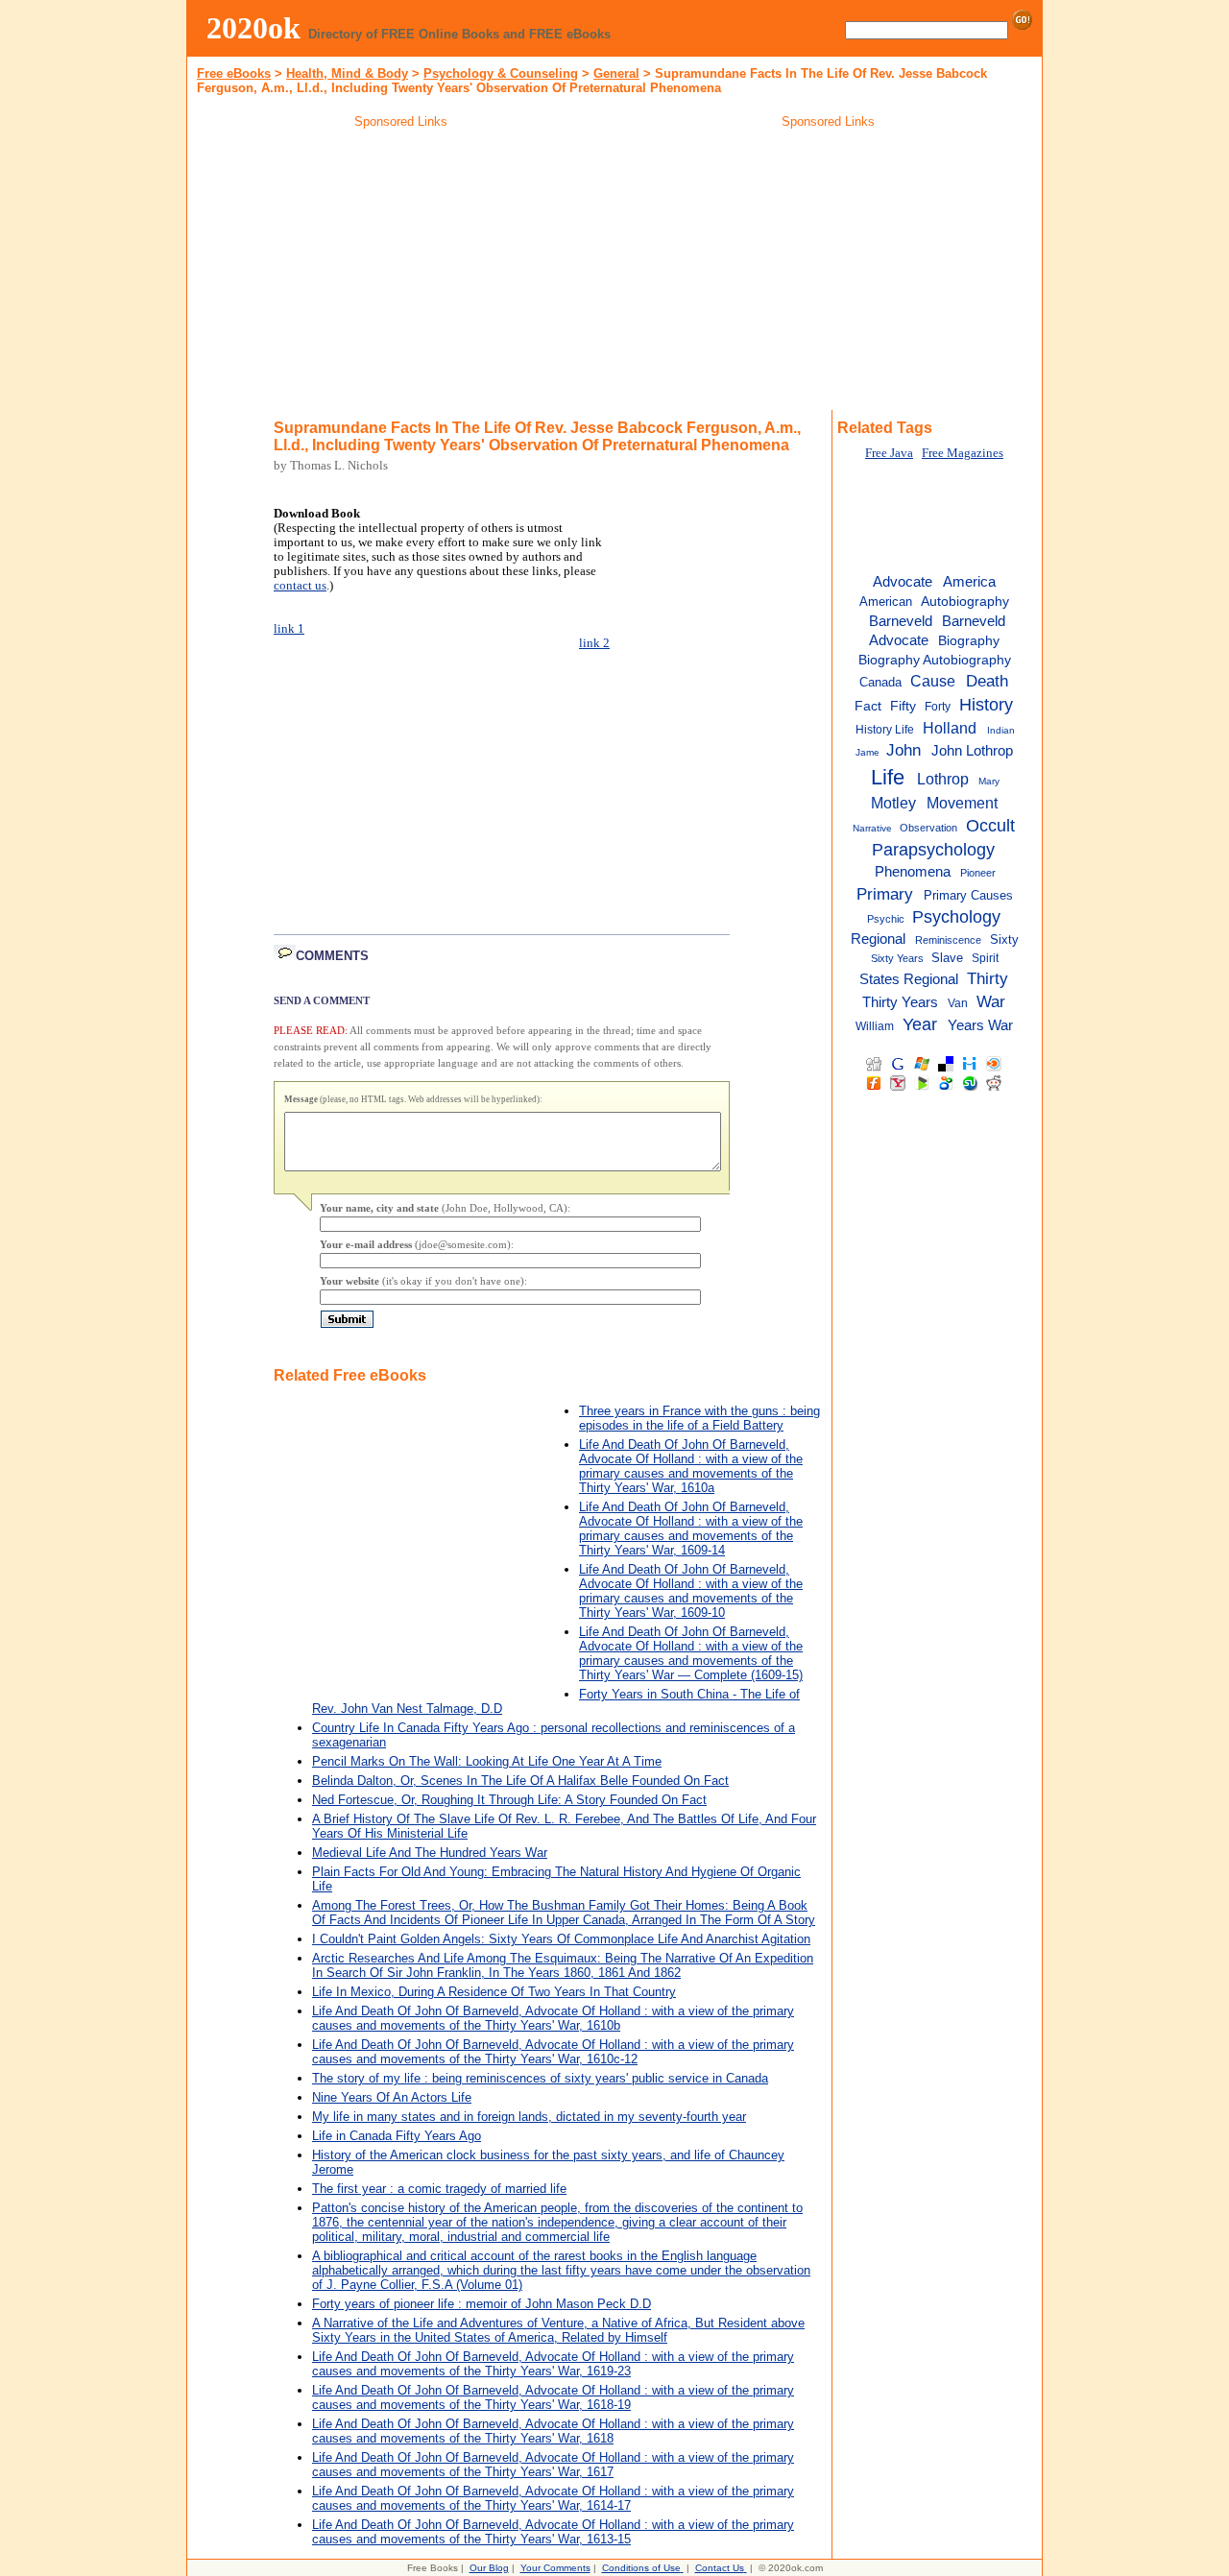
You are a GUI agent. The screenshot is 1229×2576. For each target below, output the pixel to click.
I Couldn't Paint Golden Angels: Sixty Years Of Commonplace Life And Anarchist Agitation (561, 1939)
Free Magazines (963, 453)
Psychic (886, 919)
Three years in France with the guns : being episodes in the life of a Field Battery (699, 1418)
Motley (893, 803)
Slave (947, 958)
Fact (868, 706)
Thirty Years (900, 1002)
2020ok (253, 28)
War (991, 1001)
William (875, 1026)
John (904, 750)
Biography (969, 641)
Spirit (985, 958)
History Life (885, 730)
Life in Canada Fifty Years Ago (397, 2136)
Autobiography (965, 602)
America (969, 581)
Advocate (903, 581)
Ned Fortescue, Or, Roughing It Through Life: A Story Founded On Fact (509, 1800)
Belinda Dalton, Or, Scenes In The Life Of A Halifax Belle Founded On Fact (520, 1781)
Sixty (1004, 939)
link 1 (289, 629)
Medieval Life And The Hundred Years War (430, 1853)
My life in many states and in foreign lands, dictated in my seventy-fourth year (529, 2117)
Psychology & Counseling (501, 73)
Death (987, 681)
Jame (868, 752)
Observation (928, 828)
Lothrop (943, 779)
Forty (938, 707)
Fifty (903, 706)
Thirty (988, 978)
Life (888, 777)
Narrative (872, 828)
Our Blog (489, 2568)
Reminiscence (948, 940)
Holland (950, 728)
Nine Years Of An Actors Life (392, 2097)
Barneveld (901, 621)
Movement (962, 803)
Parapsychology (933, 850)
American (886, 602)
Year (920, 1024)
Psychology (956, 917)
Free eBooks (234, 73)
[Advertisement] (401, 273)
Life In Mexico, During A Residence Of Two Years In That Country (494, 1992)
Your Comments (555, 2568)
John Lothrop (972, 750)
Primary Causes (968, 895)
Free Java (889, 453)
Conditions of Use (641, 2568)
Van (958, 1003)
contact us (300, 586)
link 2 (594, 643)
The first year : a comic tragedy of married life (439, 2189)
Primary (885, 894)
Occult (990, 826)
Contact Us (720, 2568)
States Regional (909, 979)
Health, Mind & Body (347, 73)
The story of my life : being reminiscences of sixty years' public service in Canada (540, 2078)
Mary (989, 781)
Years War (980, 1025)
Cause (933, 681)
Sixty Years (897, 958)
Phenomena (913, 872)
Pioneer (978, 873)
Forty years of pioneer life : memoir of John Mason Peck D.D (482, 2304)
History (986, 705)
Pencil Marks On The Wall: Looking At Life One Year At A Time (487, 1761)
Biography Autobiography (935, 660)
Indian (1001, 730)
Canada (880, 682)
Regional (878, 939)
